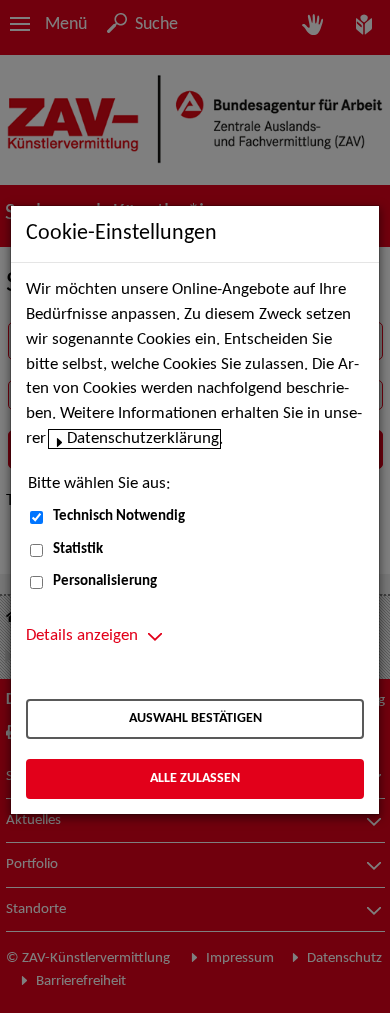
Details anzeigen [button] (82, 636)
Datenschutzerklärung (143, 439)
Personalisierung (105, 581)
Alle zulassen (195, 778)
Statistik (78, 549)
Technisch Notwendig (119, 516)
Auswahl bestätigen (195, 718)
